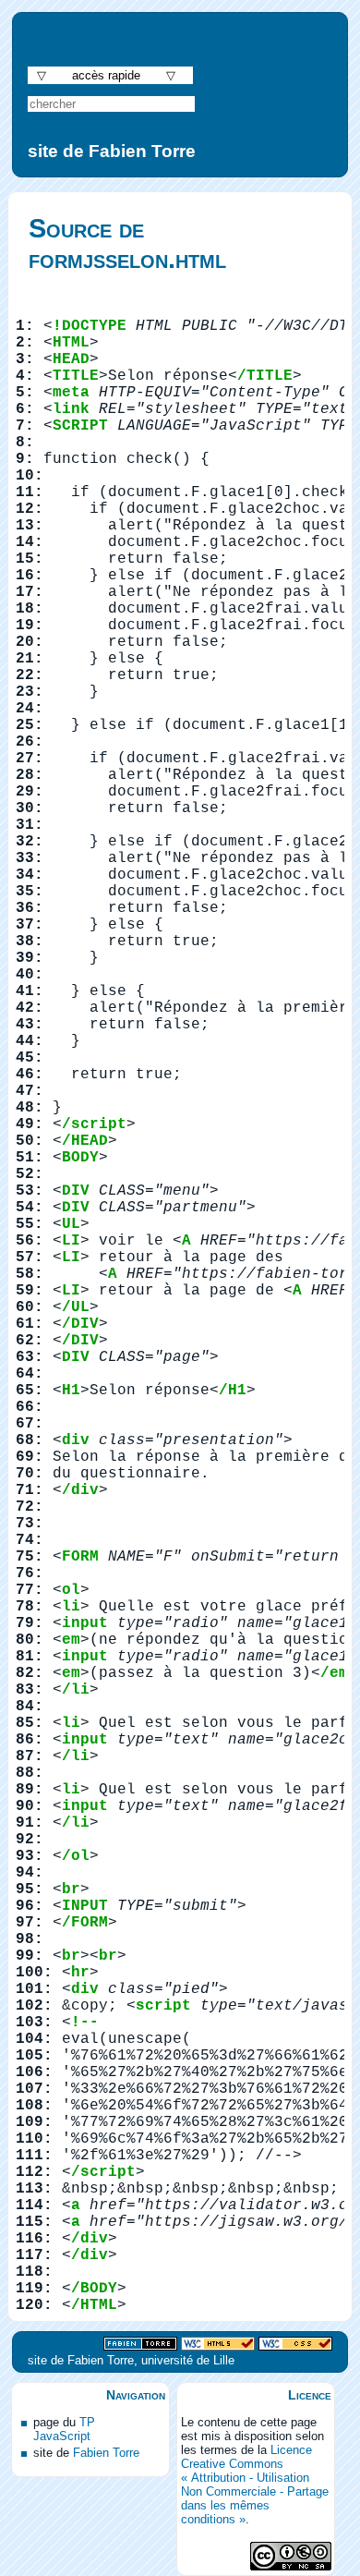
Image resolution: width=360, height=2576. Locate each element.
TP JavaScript (64, 2429)
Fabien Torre (106, 2453)
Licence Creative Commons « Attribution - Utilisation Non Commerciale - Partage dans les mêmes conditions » (255, 2485)
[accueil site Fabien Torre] (140, 2345)
